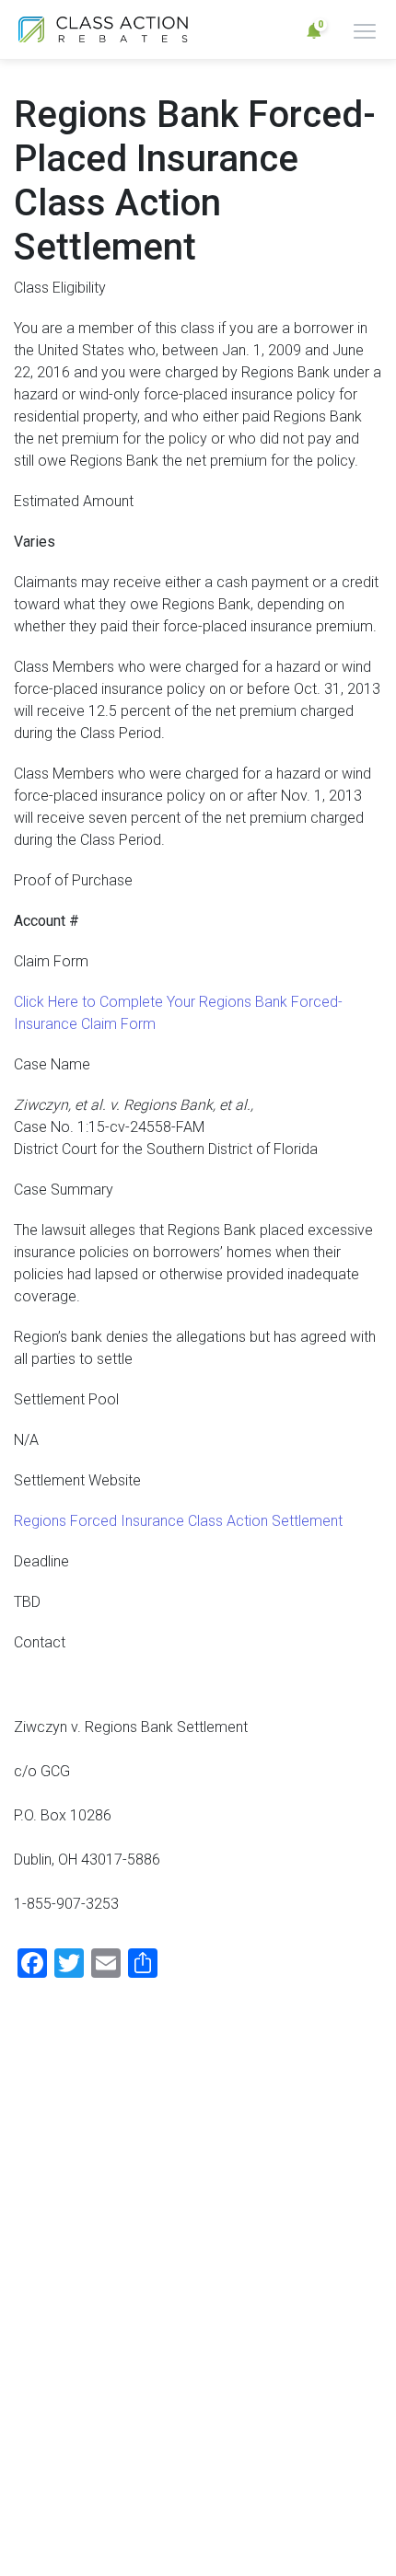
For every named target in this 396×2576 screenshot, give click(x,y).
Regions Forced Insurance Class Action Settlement (178, 1521)
